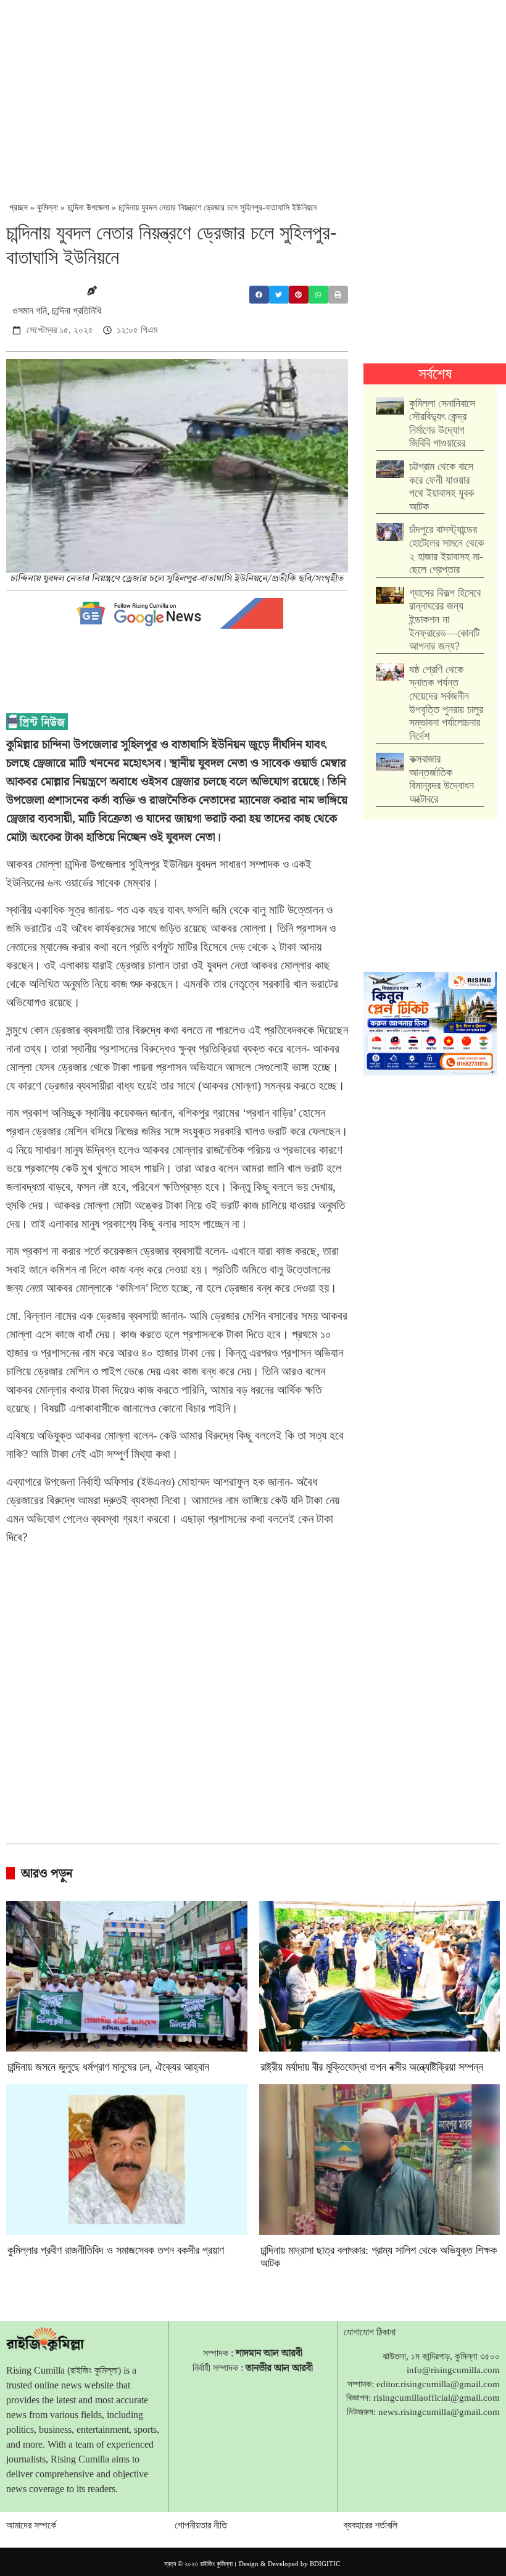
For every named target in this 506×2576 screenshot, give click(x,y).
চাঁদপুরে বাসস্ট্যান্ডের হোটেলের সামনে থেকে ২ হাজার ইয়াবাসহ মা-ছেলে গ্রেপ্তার (446, 549)
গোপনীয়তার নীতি (201, 2525)
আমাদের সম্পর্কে (31, 2525)
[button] (259, 295)
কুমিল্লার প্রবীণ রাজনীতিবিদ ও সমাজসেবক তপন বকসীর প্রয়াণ (116, 2250)
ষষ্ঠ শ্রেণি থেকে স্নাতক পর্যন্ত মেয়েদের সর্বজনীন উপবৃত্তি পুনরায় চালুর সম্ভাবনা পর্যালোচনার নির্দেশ (446, 703)
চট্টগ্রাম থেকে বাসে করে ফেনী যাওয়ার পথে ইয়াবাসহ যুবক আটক (442, 487)
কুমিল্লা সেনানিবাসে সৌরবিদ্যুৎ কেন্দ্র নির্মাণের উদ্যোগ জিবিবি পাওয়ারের (442, 424)
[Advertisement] (256, 93)
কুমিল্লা (48, 208)
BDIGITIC (325, 2564)
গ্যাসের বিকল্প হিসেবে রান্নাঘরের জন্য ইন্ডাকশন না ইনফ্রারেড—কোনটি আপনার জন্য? (445, 619)
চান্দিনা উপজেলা (88, 208)
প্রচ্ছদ (19, 208)
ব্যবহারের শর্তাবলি (371, 2525)
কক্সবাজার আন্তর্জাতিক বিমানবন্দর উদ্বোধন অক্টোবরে (442, 779)
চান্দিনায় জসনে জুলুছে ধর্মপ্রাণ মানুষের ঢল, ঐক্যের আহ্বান (108, 2067)
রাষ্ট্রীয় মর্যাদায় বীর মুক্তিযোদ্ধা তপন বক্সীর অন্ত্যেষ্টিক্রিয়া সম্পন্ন (372, 2067)
